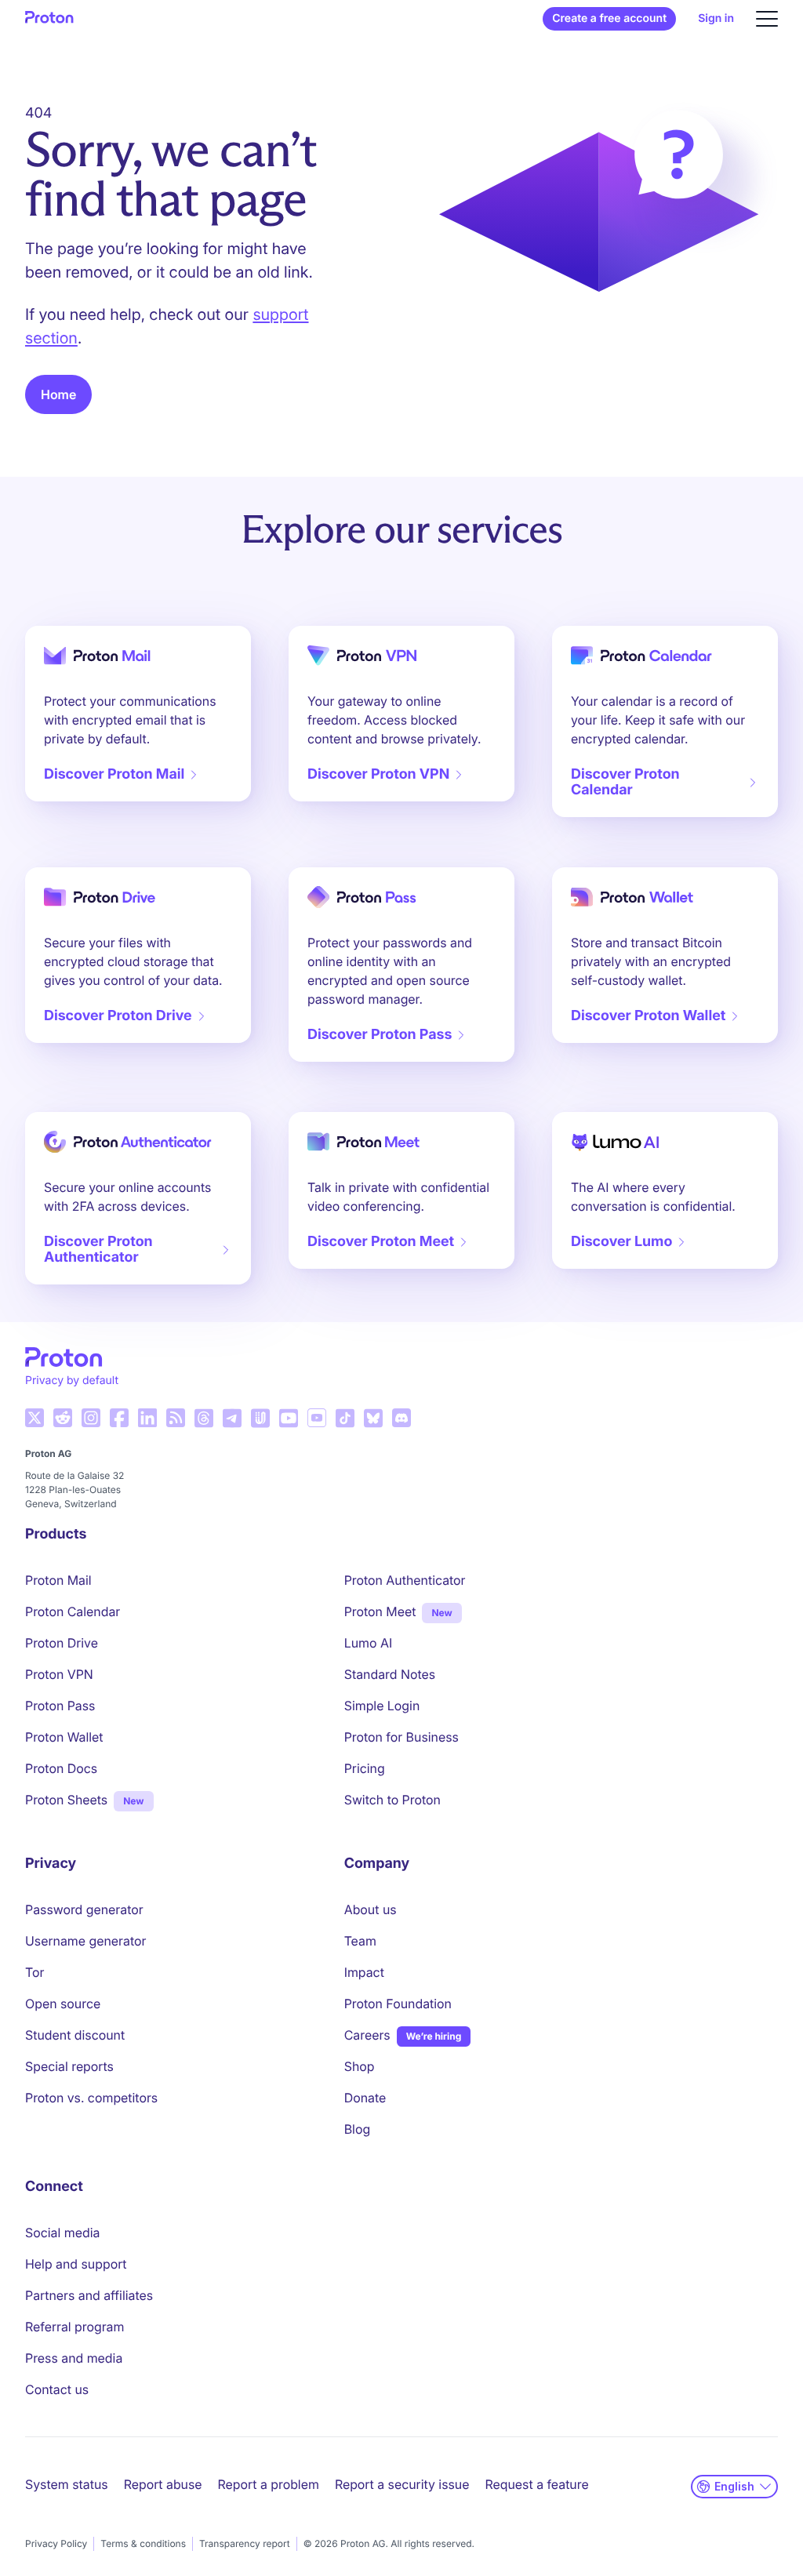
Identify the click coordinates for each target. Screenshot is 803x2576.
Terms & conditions (143, 2543)
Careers (367, 2035)
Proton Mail (58, 1580)
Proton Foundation (398, 2004)
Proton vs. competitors (91, 2098)
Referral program (74, 2327)
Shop (360, 2066)
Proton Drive (62, 1643)
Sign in (716, 18)
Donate (365, 2098)
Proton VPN (59, 1674)
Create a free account (609, 18)
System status (67, 2484)
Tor (35, 1972)
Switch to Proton (392, 1800)
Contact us (57, 2389)
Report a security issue (402, 2484)
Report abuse (163, 2484)
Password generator (84, 1909)
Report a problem (269, 2484)
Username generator (85, 1941)
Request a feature (537, 2484)
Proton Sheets (66, 1800)
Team (360, 1941)
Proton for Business (401, 1737)
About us (371, 1909)
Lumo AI (368, 1643)
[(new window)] (35, 1418)
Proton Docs (61, 1768)
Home (58, 394)
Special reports (69, 2066)
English (734, 2486)
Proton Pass (60, 1706)
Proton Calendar (73, 1611)
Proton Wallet (64, 1737)
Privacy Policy (56, 2543)
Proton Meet (380, 1611)
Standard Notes (390, 1674)
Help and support (76, 2264)
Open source (63, 2004)
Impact (364, 1972)
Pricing (365, 1768)
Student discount (75, 2035)
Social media (62, 2233)
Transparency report (245, 2543)
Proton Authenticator (405, 1580)
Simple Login (382, 1706)
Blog (357, 2129)
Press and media (74, 2358)
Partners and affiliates (89, 2295)
